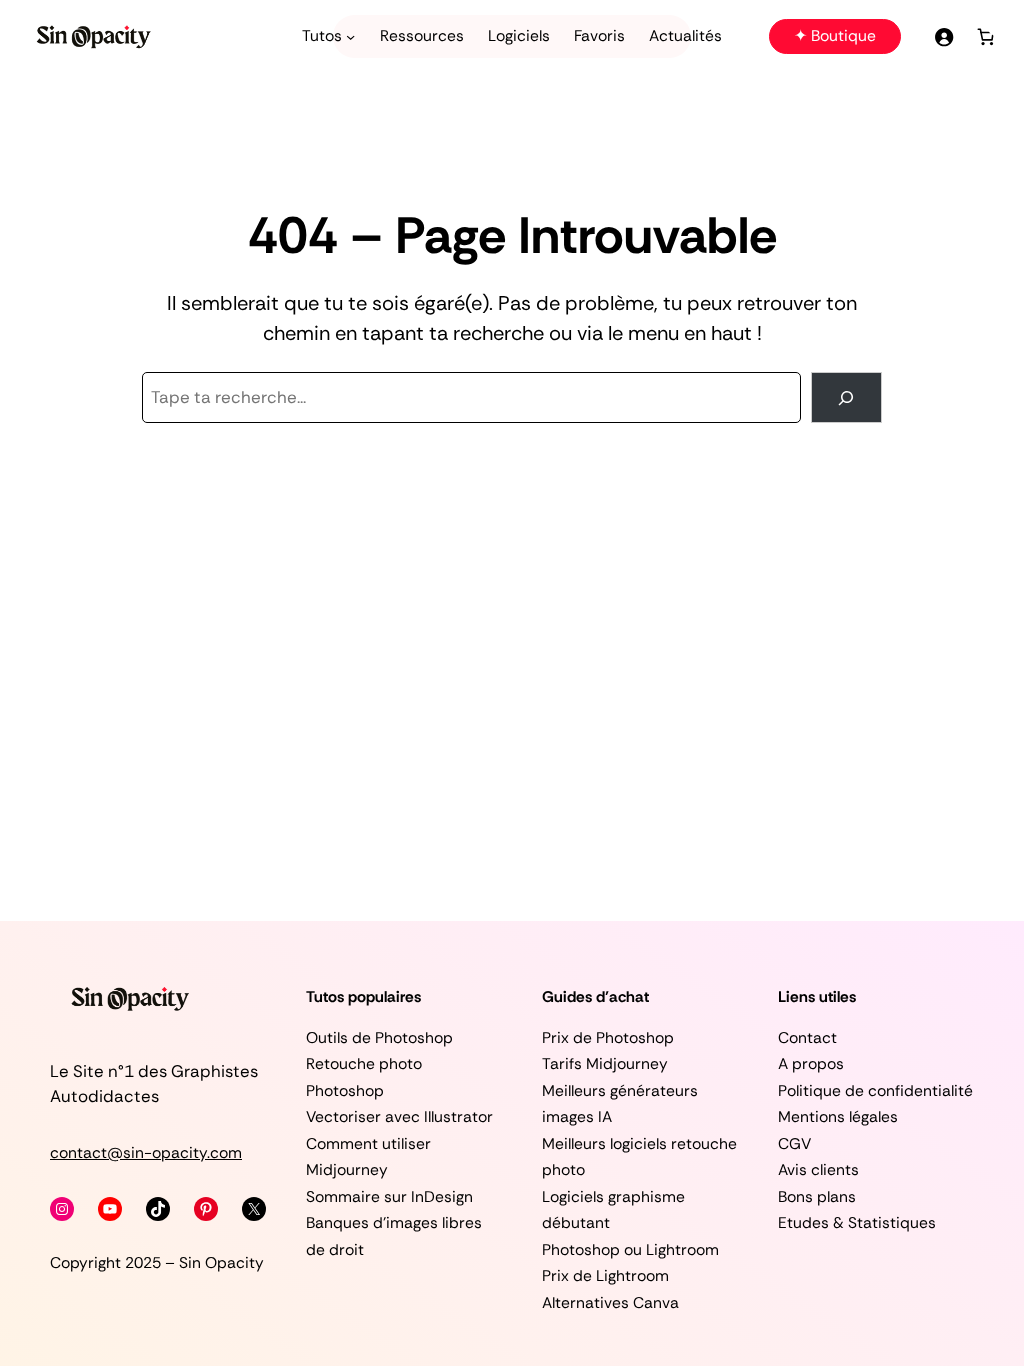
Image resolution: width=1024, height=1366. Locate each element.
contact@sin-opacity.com (146, 1153)
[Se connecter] (943, 36)
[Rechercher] (846, 397)
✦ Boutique (835, 36)
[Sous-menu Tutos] (350, 36)
